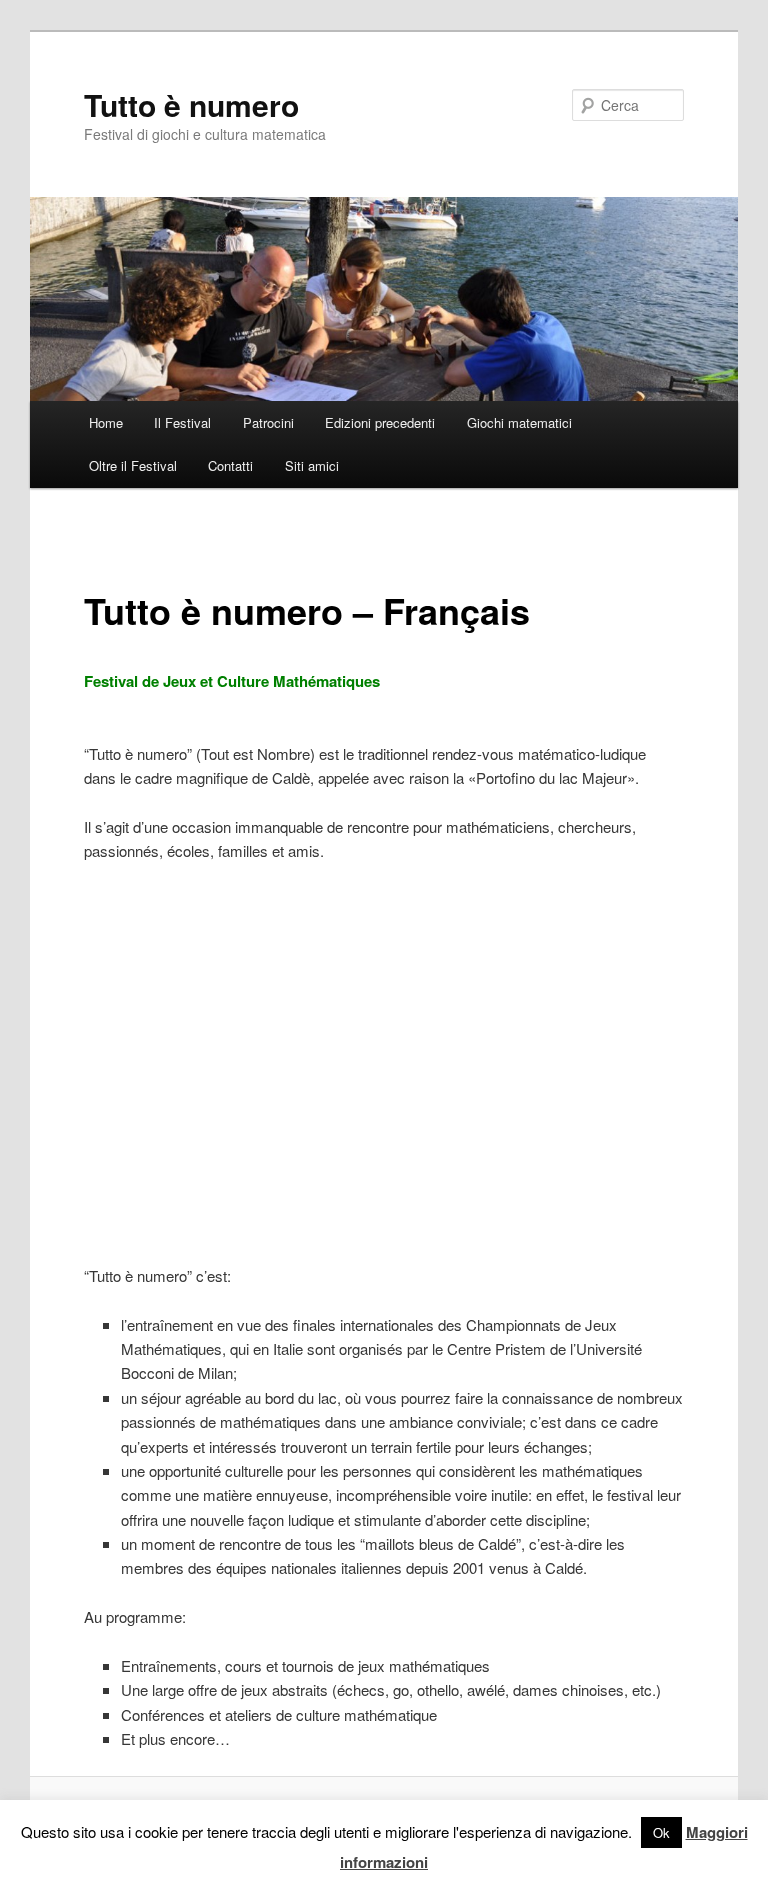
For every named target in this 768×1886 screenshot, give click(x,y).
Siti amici (312, 465)
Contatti (230, 465)
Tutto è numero (191, 104)
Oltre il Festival (133, 465)
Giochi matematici (519, 422)
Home (106, 422)
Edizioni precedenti (380, 422)
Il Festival (182, 422)
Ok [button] (661, 1832)
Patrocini (268, 422)
